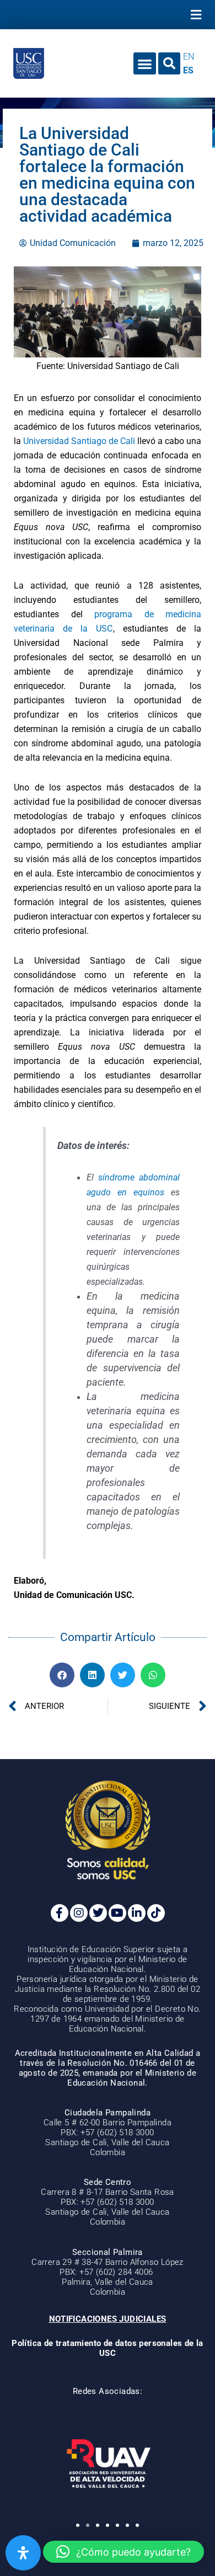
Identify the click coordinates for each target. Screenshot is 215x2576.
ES (188, 70)
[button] (196, 15)
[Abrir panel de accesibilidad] (23, 2553)
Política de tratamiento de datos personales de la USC (108, 2348)
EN (189, 57)
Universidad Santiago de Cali (79, 441)
